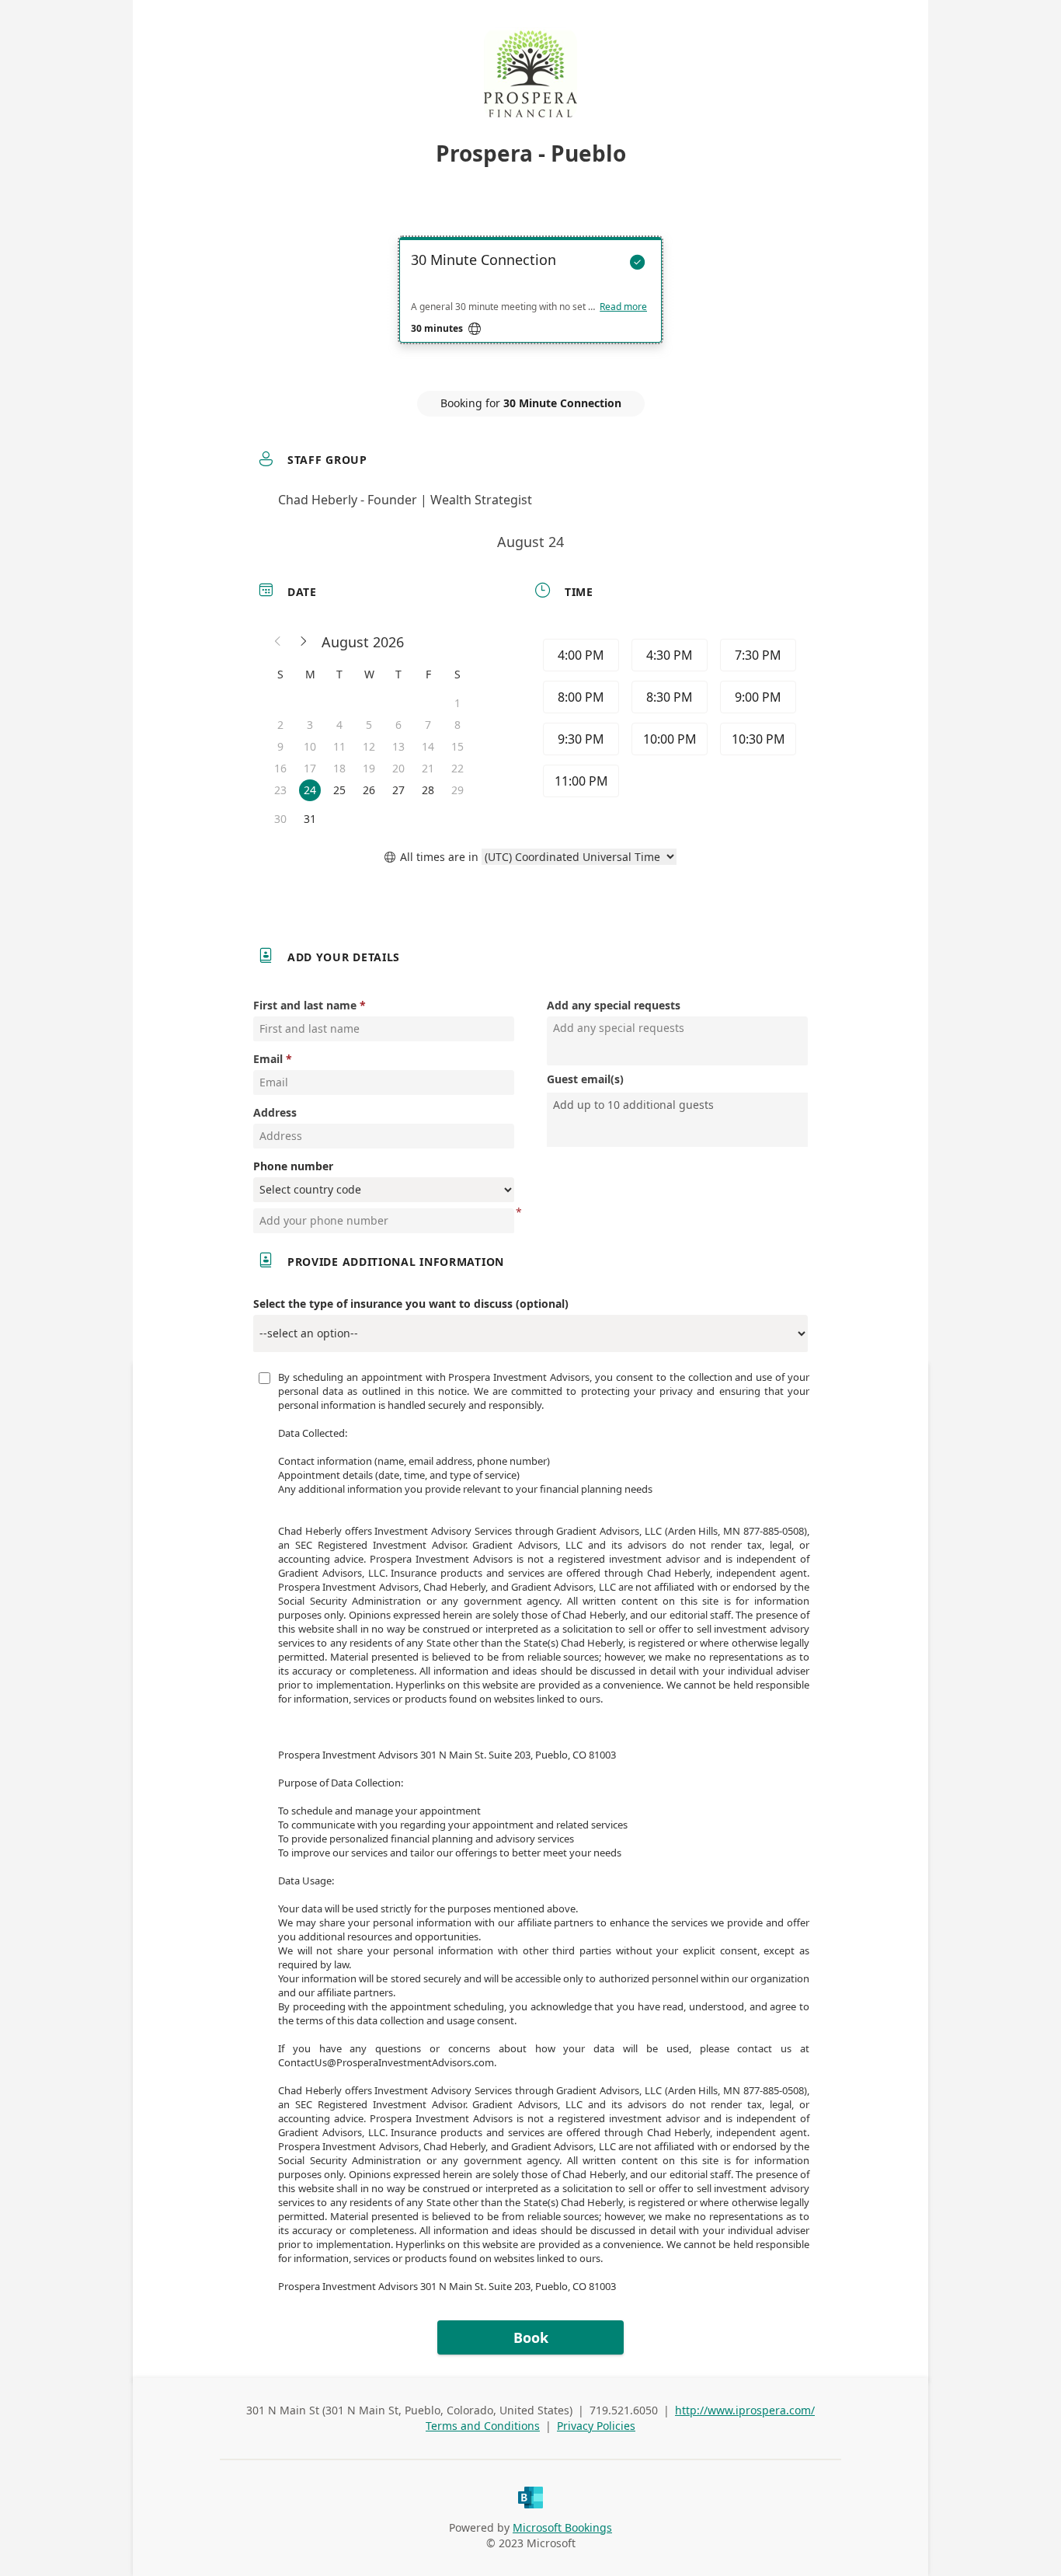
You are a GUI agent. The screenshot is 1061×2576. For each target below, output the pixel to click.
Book (531, 2337)
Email (268, 1059)
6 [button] (398, 725)
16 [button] (280, 768)
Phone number (293, 1166)
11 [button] (339, 746)
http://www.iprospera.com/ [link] (745, 2410)
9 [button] (280, 746)
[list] (530, 304)
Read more (623, 307)
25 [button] (339, 790)
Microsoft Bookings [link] (562, 2527)
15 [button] (457, 746)
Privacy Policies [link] (596, 2426)
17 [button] (310, 768)
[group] (668, 720)
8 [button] (457, 725)
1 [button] (457, 703)
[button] (278, 642)
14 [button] (428, 746)
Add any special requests (614, 1005)
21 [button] (428, 768)
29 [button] (457, 790)
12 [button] (369, 746)
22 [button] (457, 768)
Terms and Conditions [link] (483, 2426)
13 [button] (398, 746)
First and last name (305, 1005)
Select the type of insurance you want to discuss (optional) (411, 1304)
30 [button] (280, 819)
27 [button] (398, 790)
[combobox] (679, 1105)
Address (275, 1112)
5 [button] (369, 725)
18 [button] (339, 768)
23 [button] (280, 790)
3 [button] (310, 725)
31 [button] (310, 819)
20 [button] (398, 768)
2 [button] (280, 725)
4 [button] (339, 725)
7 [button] (428, 725)
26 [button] (369, 790)
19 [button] (369, 768)
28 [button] (428, 790)
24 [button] (310, 790)
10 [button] (310, 746)
